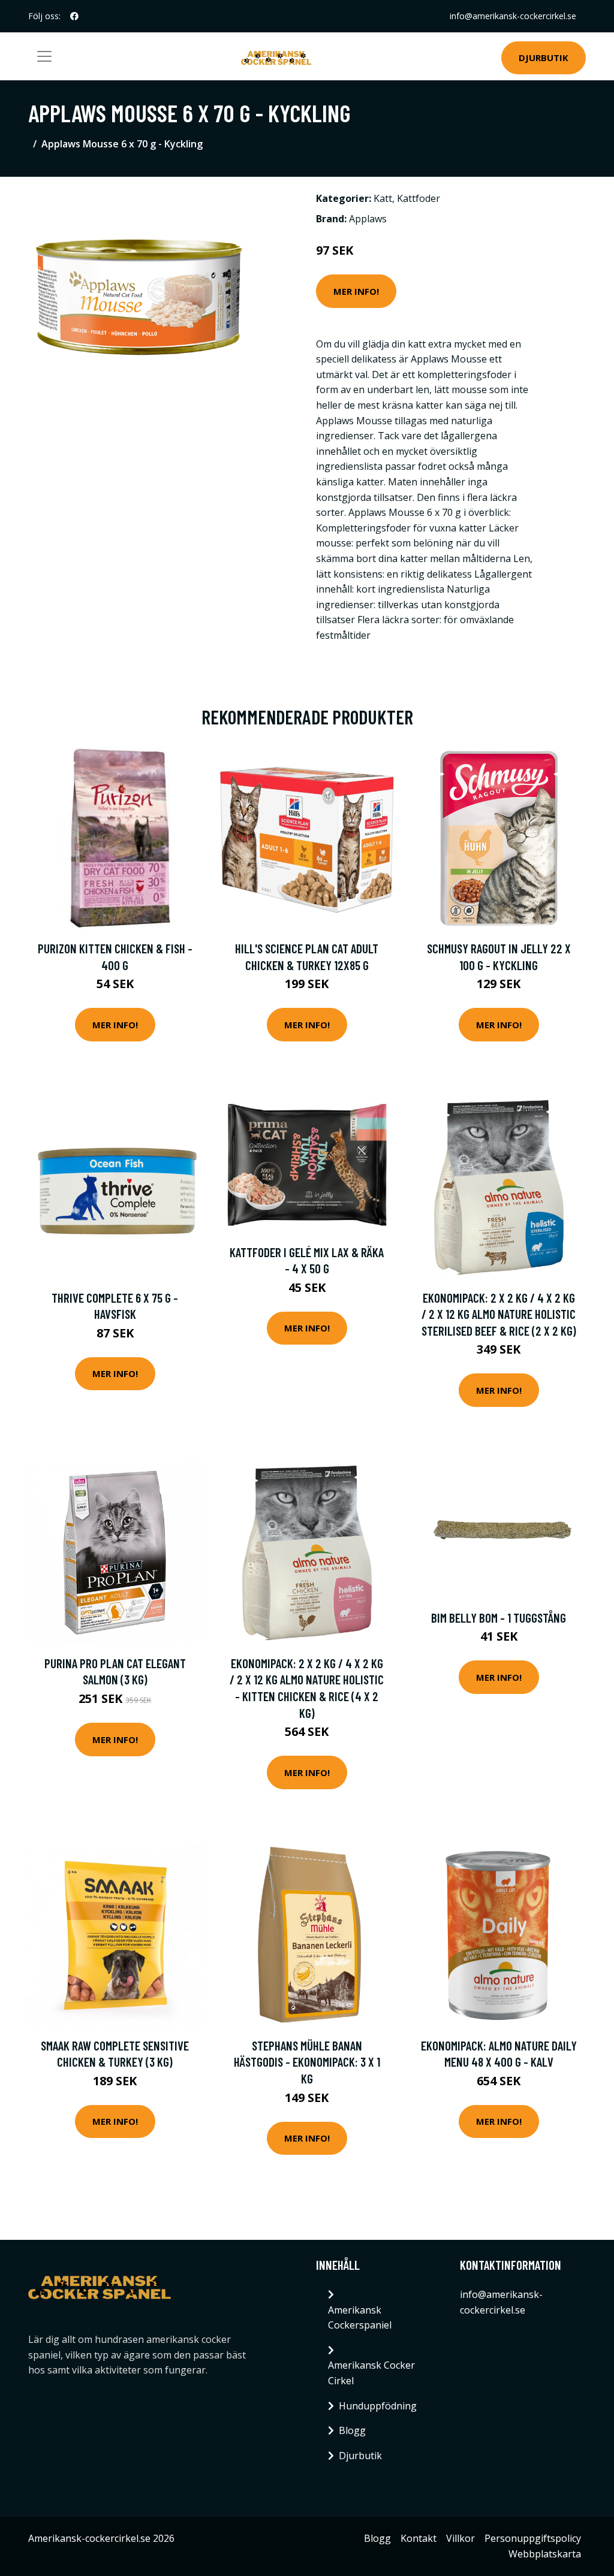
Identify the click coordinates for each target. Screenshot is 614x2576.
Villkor (460, 2538)
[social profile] (74, 16)
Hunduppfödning (378, 2406)
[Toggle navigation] (44, 56)
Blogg (352, 2430)
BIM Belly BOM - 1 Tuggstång (499, 1618)
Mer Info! (356, 291)
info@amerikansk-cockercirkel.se (513, 16)
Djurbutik (544, 58)
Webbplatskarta (545, 2554)
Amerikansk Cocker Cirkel (371, 2373)
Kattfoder (419, 198)
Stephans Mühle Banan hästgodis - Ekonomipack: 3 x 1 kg (307, 2062)
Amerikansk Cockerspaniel (360, 2318)
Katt (383, 198)
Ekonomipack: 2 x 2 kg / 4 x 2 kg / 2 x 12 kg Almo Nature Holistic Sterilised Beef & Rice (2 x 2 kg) (499, 1314)
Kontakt (419, 2538)
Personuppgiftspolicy (533, 2538)
